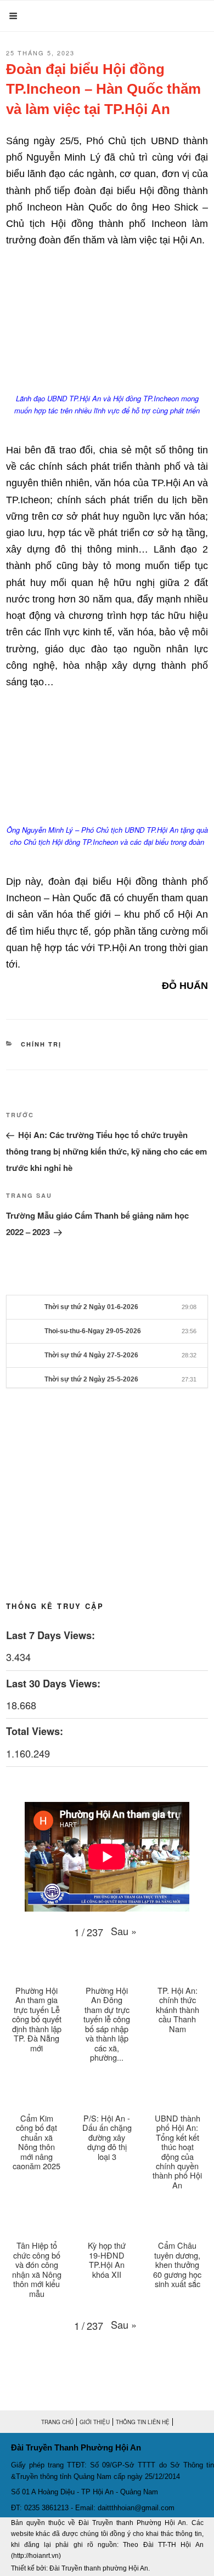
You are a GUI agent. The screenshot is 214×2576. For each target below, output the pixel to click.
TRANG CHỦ (57, 2422)
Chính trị (41, 1044)
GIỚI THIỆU (95, 2422)
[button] (124, 1931)
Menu (33, 16)
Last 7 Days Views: (52, 1635)
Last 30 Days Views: (55, 1684)
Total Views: (36, 1731)
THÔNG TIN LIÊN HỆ (143, 2422)
